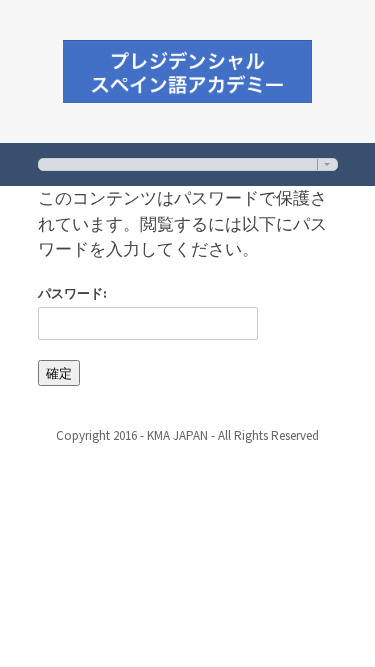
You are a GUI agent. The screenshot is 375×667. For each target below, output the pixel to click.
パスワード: (72, 293)
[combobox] (188, 164)
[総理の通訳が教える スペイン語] (188, 68)
